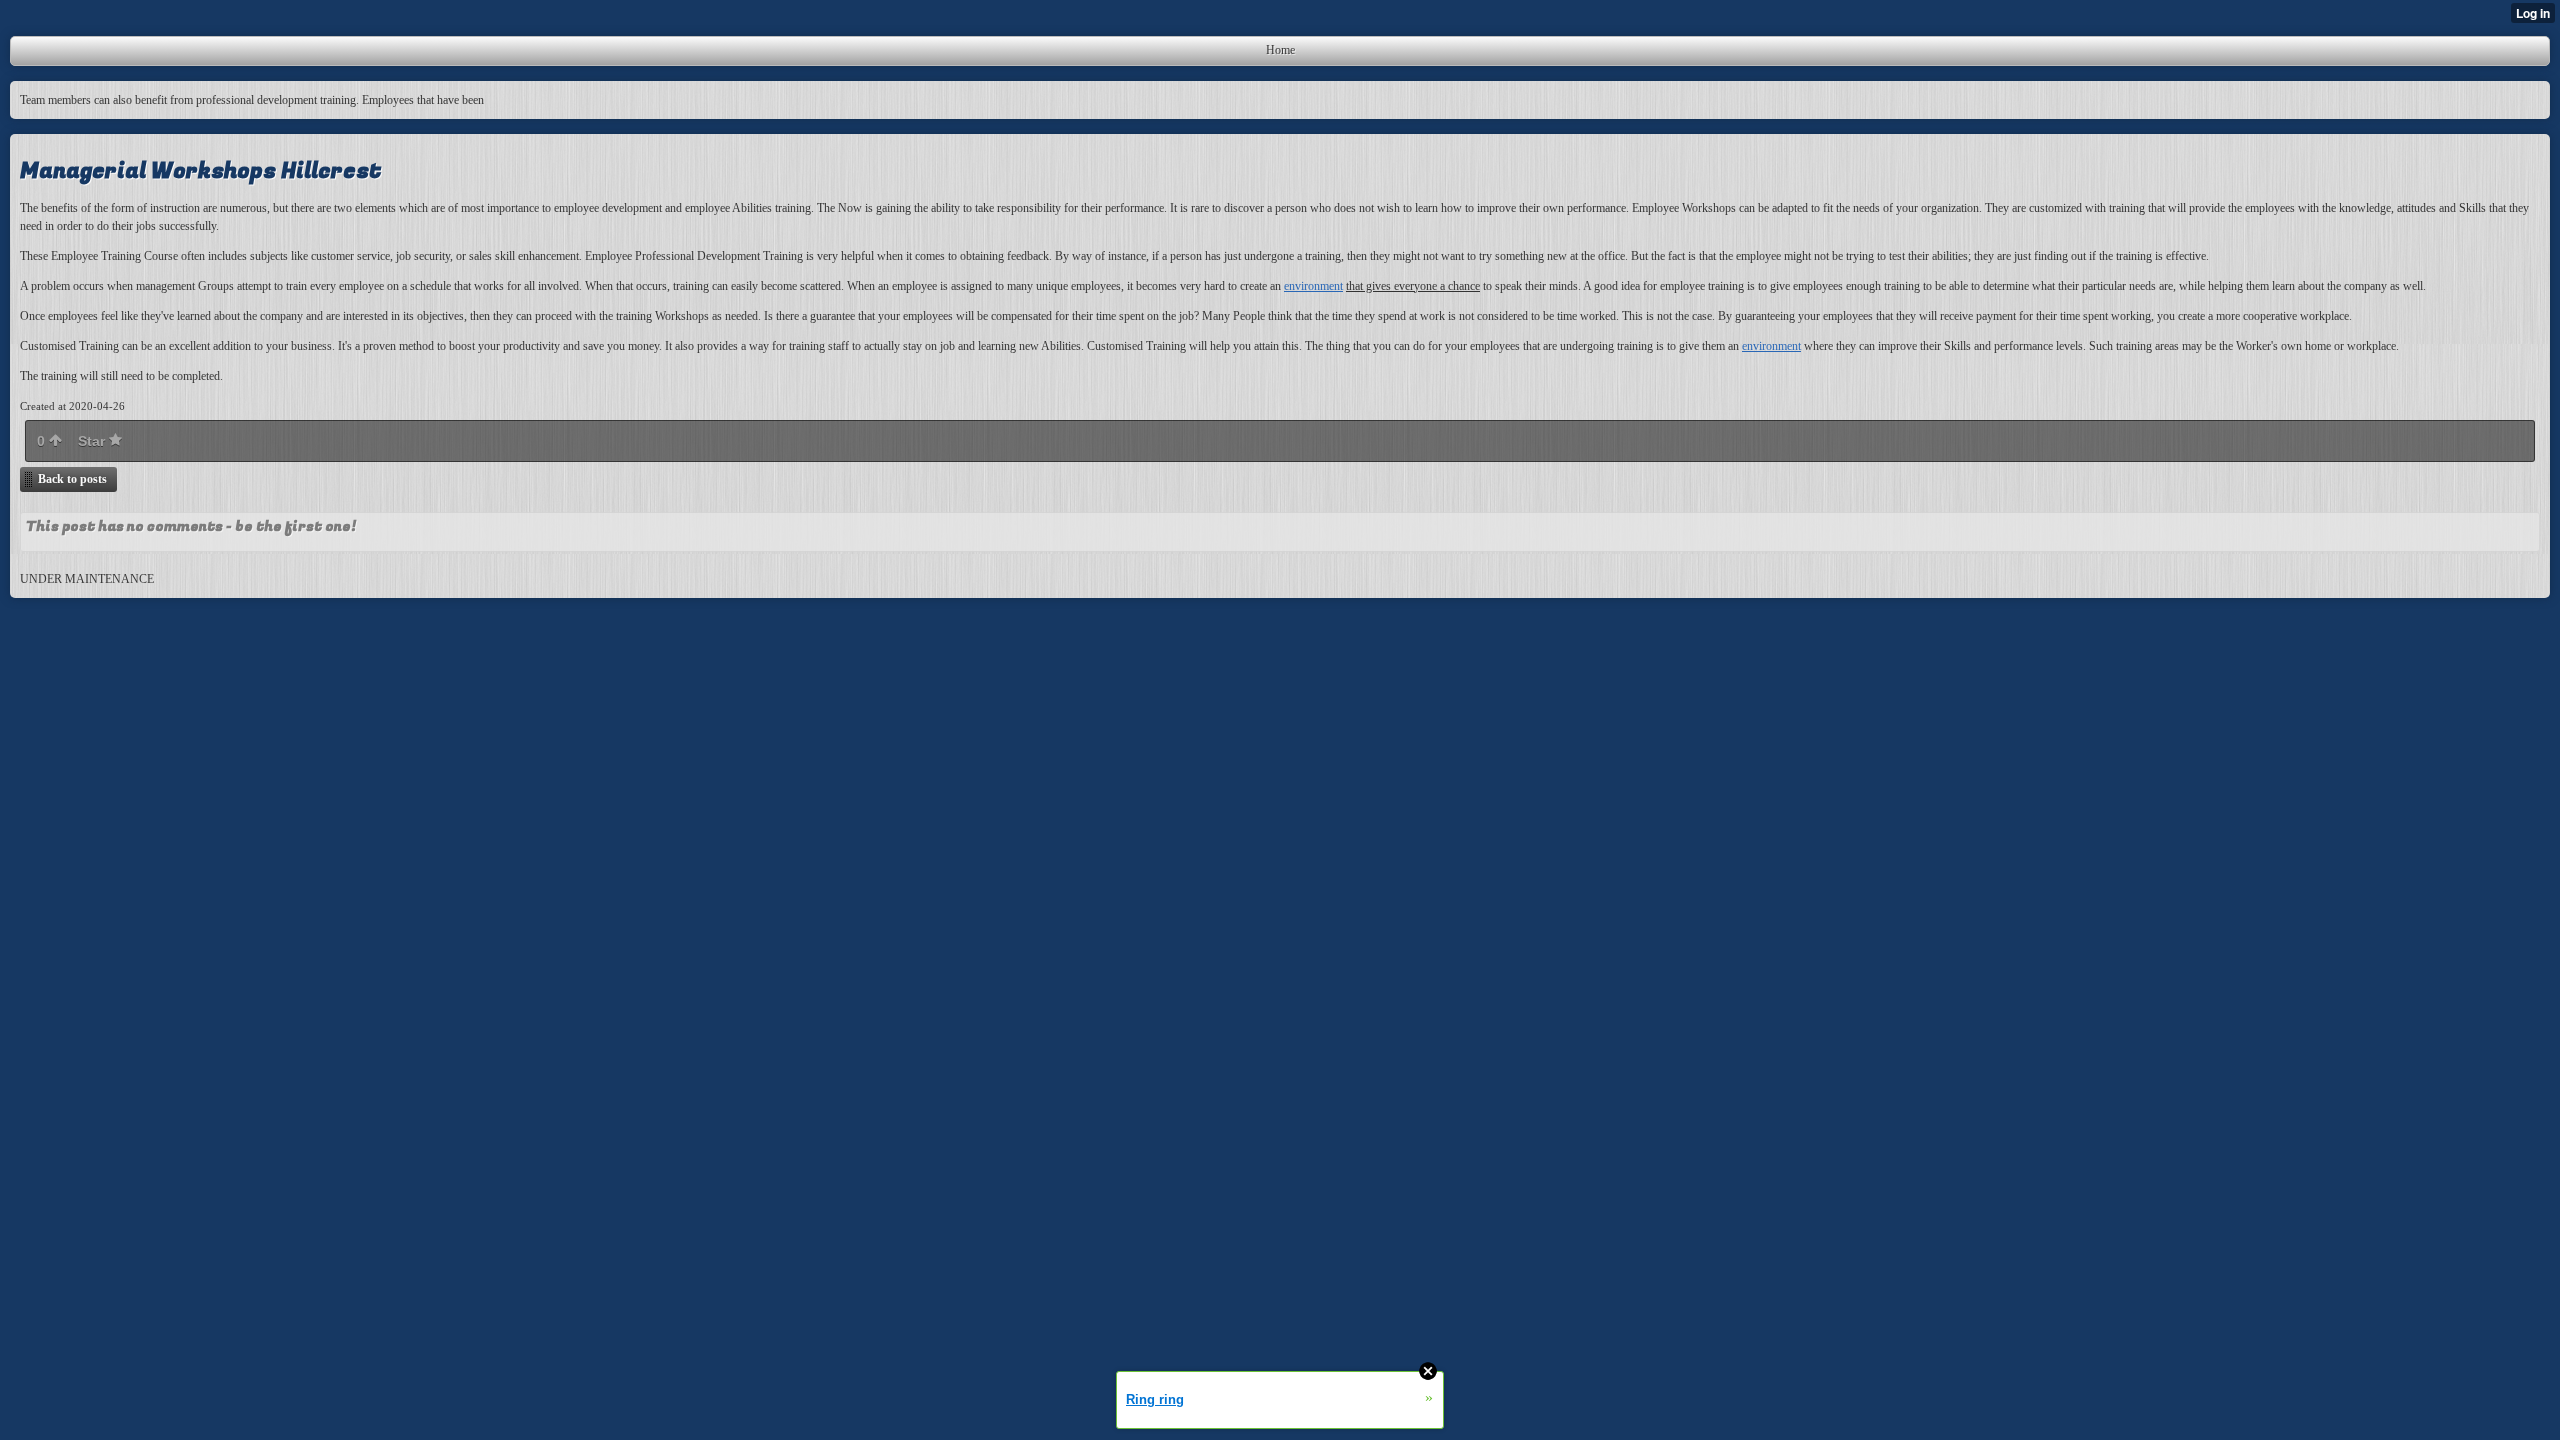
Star (93, 441)
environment (1313, 286)
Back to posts (72, 479)
